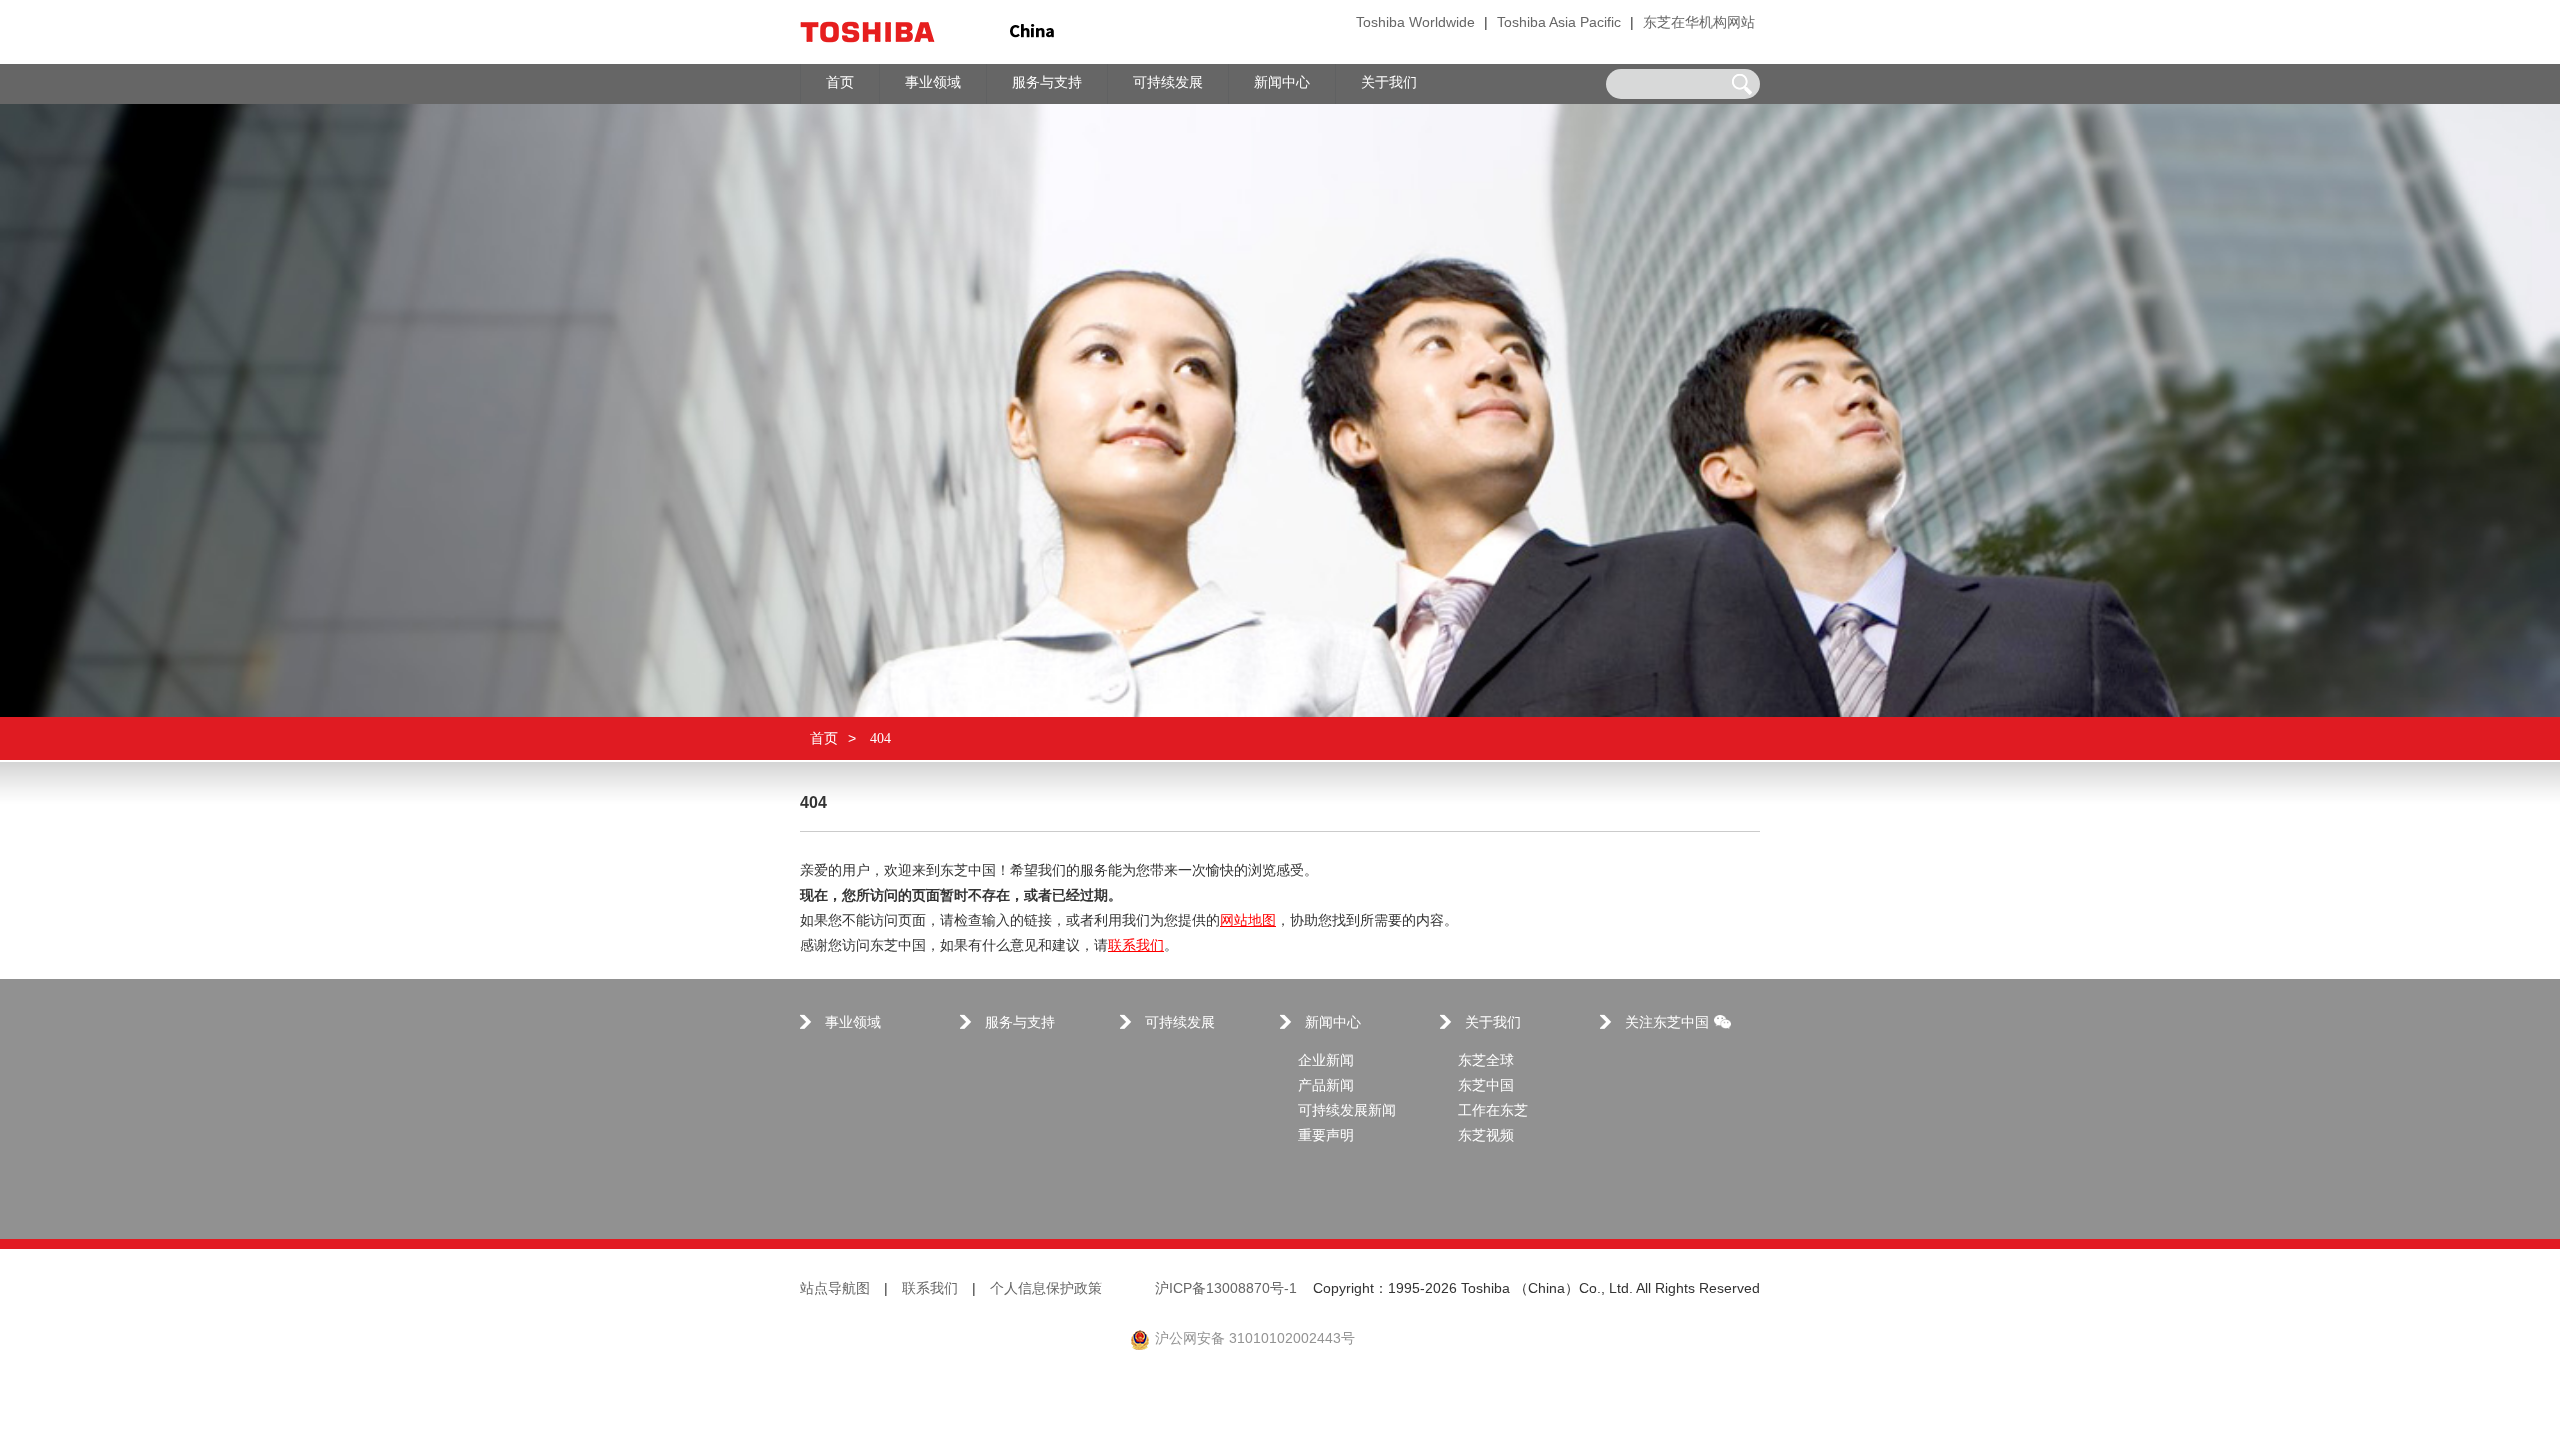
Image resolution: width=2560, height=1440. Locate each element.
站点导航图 (835, 1289)
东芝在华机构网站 (1699, 23)
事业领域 (853, 1023)
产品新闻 (1326, 1086)
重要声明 (1326, 1136)
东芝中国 (1486, 1086)
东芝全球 (1486, 1061)
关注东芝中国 (1667, 1023)
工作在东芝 (1493, 1111)
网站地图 (1248, 921)
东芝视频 (1486, 1136)
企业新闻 (1326, 1061)
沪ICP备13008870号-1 (1226, 1289)
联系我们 (1136, 946)
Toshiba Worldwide (1415, 23)
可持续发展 (1180, 1023)
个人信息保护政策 (1046, 1289)
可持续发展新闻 (1347, 1111)
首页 (824, 738)
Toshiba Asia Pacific (1559, 23)
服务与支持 (1020, 1023)
